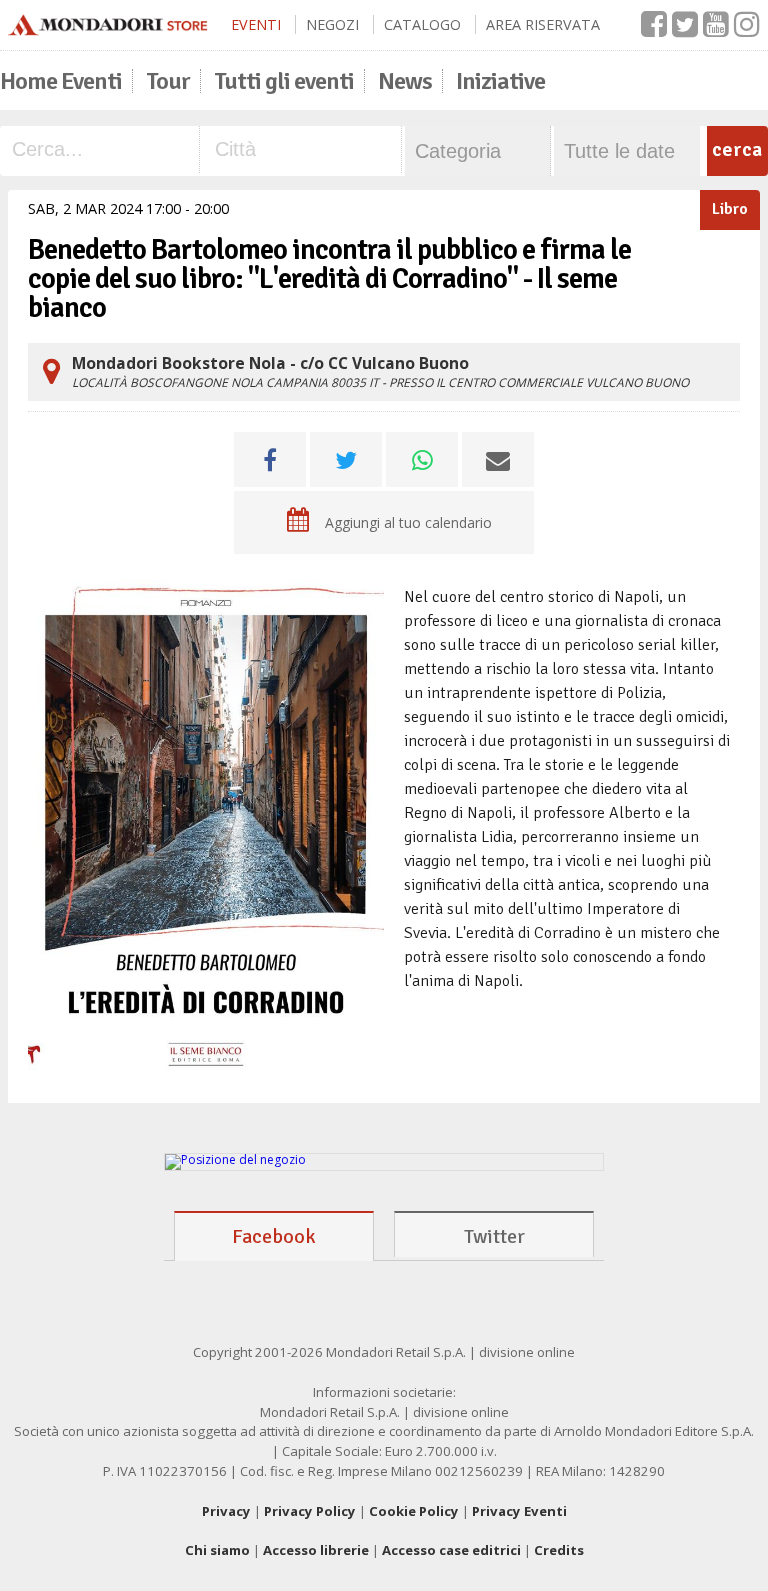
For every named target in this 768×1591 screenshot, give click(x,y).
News (405, 81)
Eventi (256, 24)
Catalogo (422, 24)
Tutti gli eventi (284, 81)
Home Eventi (61, 81)
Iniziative (500, 81)
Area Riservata (543, 24)
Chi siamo (217, 1550)
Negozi (332, 24)
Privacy (226, 1511)
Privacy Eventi (519, 1511)
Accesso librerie (316, 1550)
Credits (559, 1550)
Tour (168, 81)
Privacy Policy (310, 1511)
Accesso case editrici (451, 1550)
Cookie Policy (414, 1511)
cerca (737, 149)
